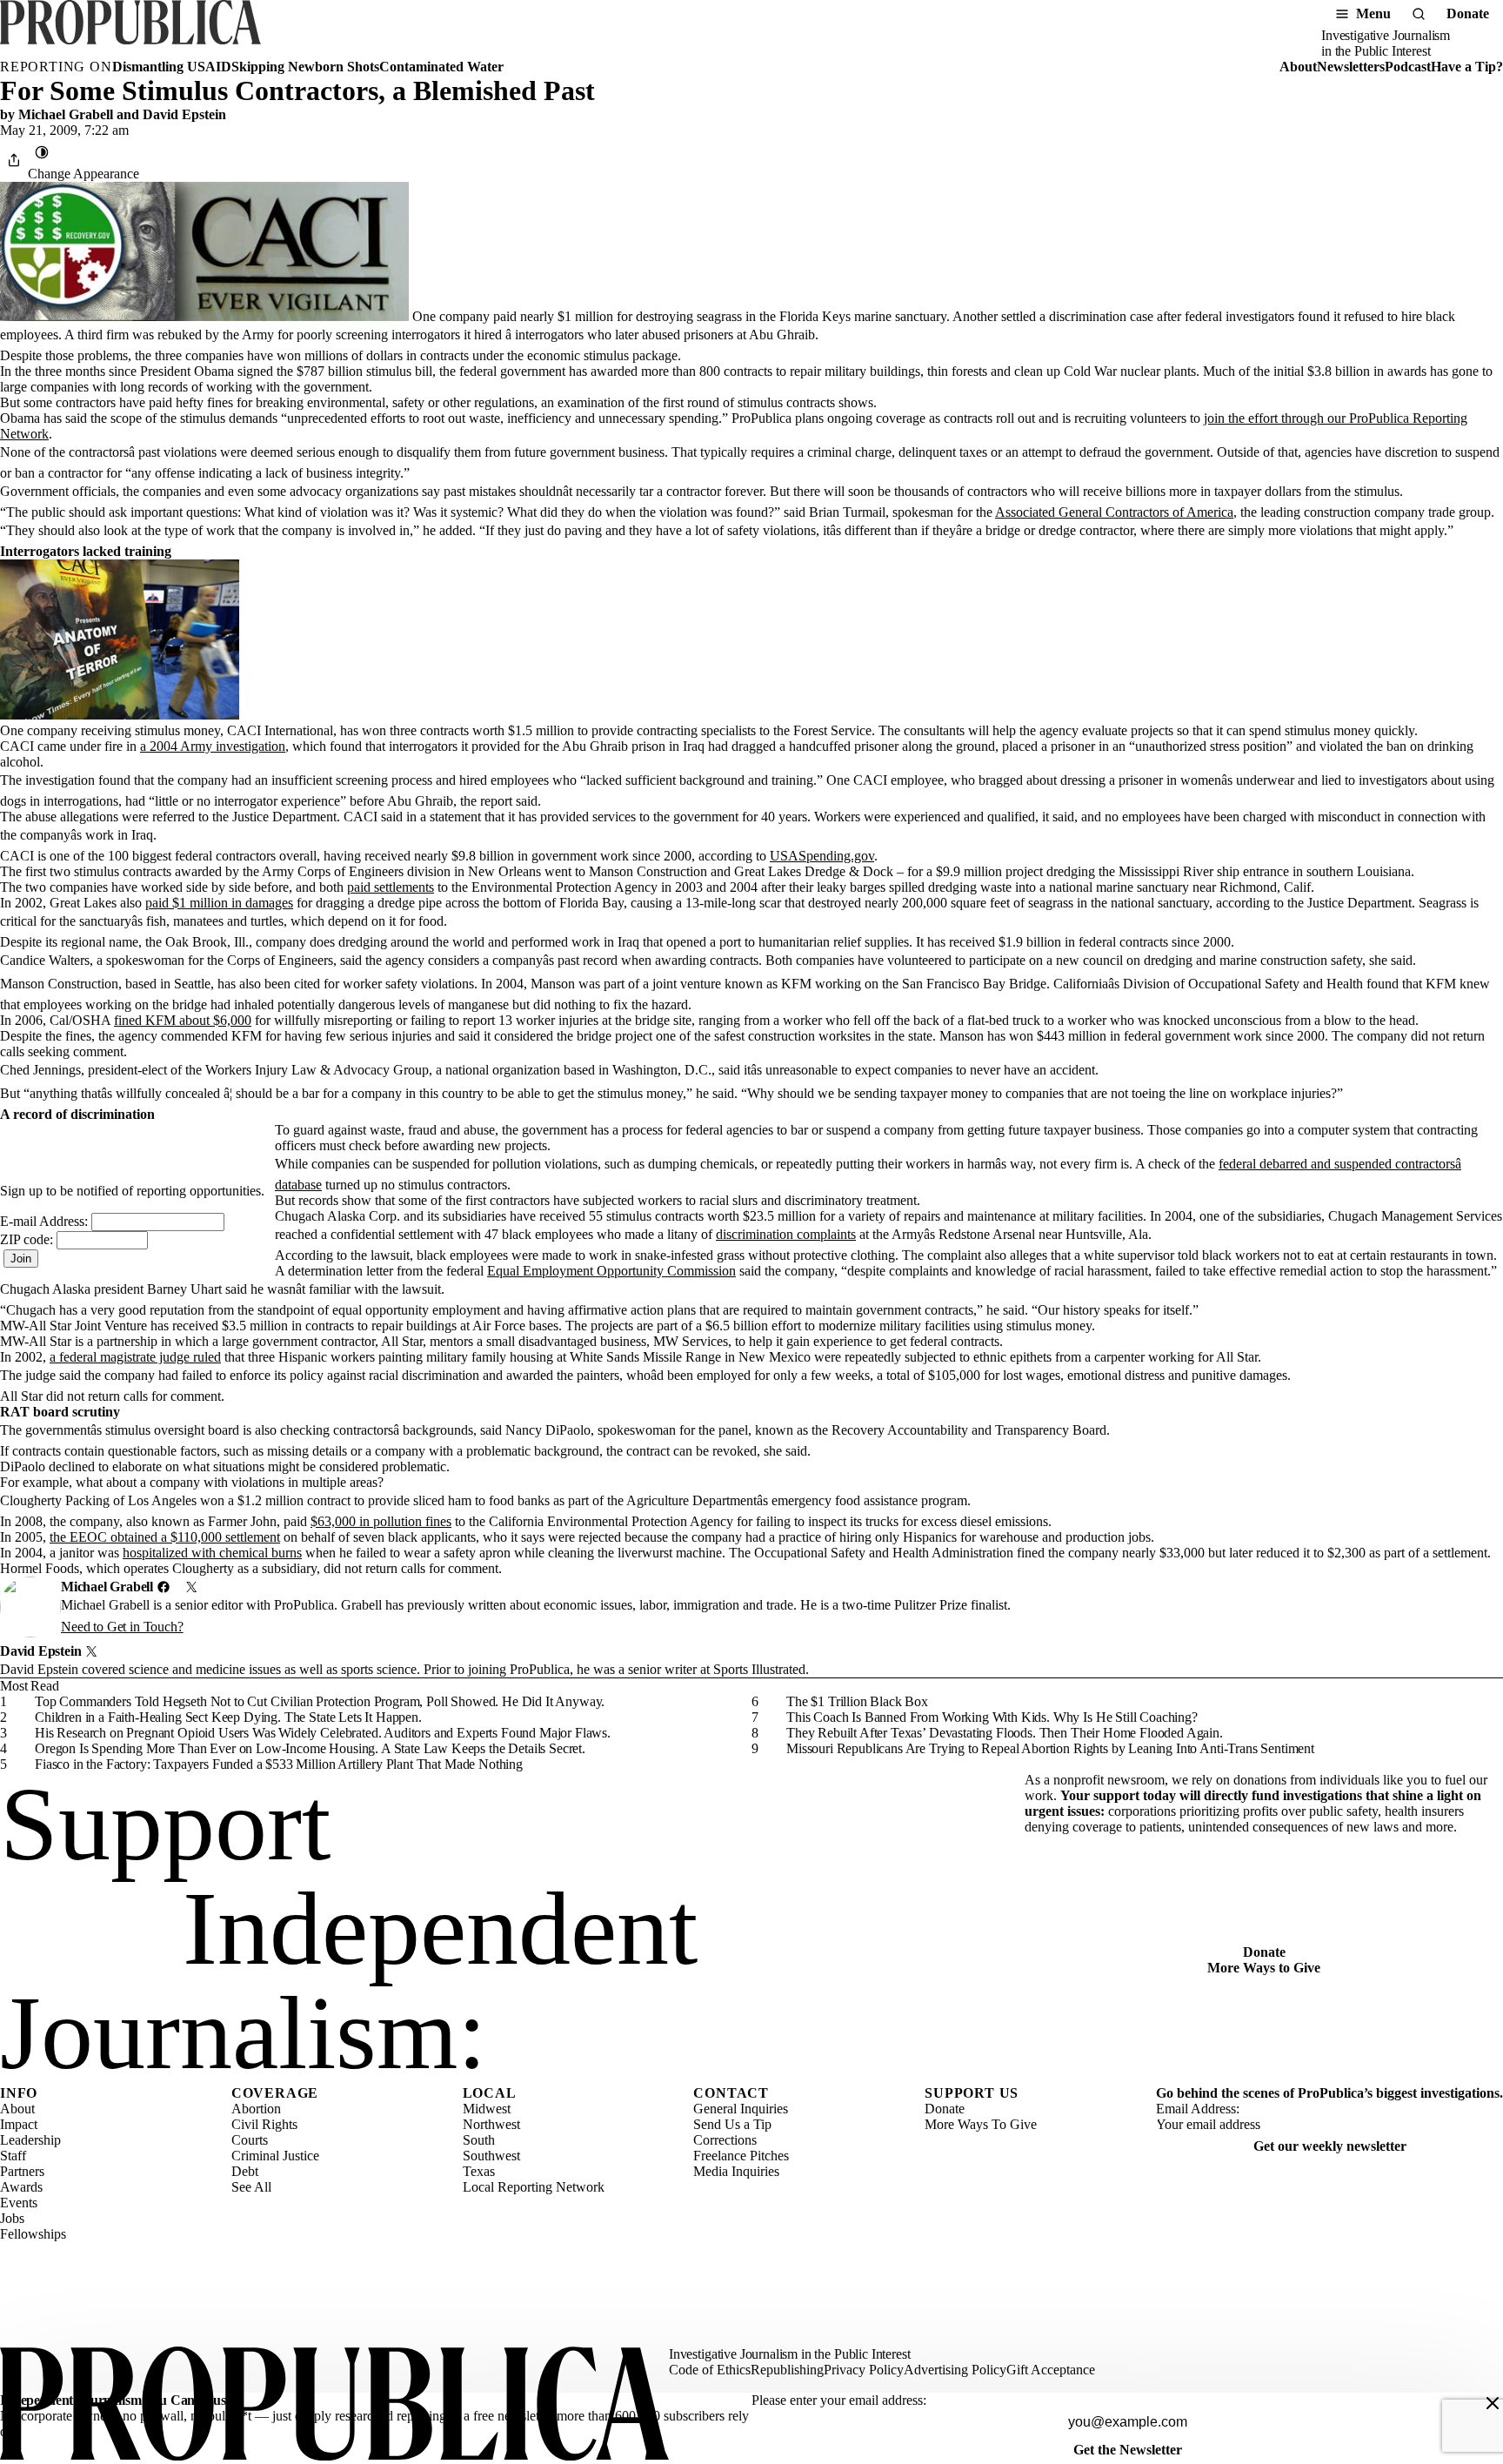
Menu (1373, 13)
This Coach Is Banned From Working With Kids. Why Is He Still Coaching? (992, 1717)
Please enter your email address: (839, 2400)
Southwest (491, 2156)
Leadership (30, 2140)
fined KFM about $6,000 (183, 1020)
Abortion (256, 2109)
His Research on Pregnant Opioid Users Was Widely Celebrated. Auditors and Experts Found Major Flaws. (323, 1733)
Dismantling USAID (172, 67)
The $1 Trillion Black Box (857, 1701)
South (479, 2140)
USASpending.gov (822, 856)
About (1298, 67)
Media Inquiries (736, 2171)
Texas (479, 2171)
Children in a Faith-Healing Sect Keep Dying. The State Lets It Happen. (228, 1717)
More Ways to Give (1264, 1968)
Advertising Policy (955, 2370)
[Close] (1493, 2403)
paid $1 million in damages (219, 903)
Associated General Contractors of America (1114, 512)
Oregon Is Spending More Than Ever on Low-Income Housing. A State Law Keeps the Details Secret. (310, 1748)
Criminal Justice (275, 2156)
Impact (19, 2124)
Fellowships (33, 2234)
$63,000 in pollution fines (381, 1521)
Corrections (725, 2140)
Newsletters (1351, 67)
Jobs (12, 2218)
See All (251, 2187)
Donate (1468, 13)
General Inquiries (741, 2109)
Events (19, 2203)
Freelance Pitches (741, 2156)
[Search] (1419, 14)
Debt (245, 2171)
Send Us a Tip (732, 2124)
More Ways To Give (981, 2124)
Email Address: (1198, 2109)
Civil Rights (264, 2124)
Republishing (787, 2370)
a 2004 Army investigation (213, 746)
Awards (21, 2187)
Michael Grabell (66, 114)
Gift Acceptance (1051, 2370)
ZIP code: (28, 1239)
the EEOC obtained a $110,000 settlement (165, 1537)
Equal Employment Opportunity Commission (611, 1271)
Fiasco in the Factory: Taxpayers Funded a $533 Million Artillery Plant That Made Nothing (279, 1764)
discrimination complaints (786, 1234)
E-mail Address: (46, 1221)
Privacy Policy (864, 2370)
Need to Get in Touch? (122, 1627)
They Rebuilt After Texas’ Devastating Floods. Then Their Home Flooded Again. (1005, 1733)
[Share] (14, 160)
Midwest (487, 2109)
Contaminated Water (441, 67)
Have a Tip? (1467, 67)
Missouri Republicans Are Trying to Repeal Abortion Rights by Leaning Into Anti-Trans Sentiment (1050, 1748)
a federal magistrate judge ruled (135, 1357)
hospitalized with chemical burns (212, 1553)
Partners (22, 2171)
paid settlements (391, 887)
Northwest (491, 2124)
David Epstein (184, 114)
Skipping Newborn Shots (305, 67)
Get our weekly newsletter (1330, 2146)
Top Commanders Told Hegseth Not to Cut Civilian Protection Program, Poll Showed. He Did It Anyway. (320, 1701)
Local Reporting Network (534, 2187)
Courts (250, 2140)
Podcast (1408, 67)
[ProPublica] (130, 30)
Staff (13, 2156)
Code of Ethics (710, 2370)
